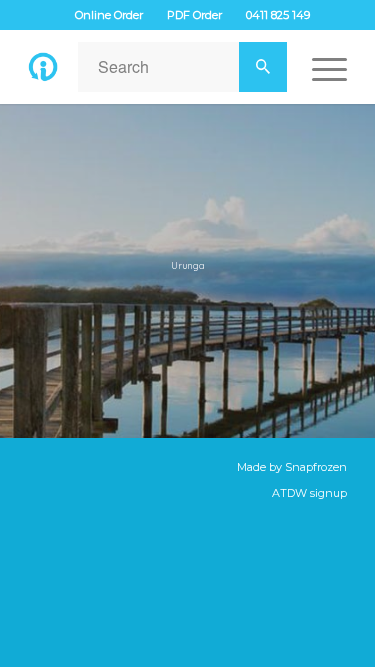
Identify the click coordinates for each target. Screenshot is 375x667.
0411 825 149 (278, 15)
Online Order (109, 15)
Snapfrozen (316, 467)
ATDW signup (309, 493)
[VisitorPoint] (43, 67)
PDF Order (194, 15)
